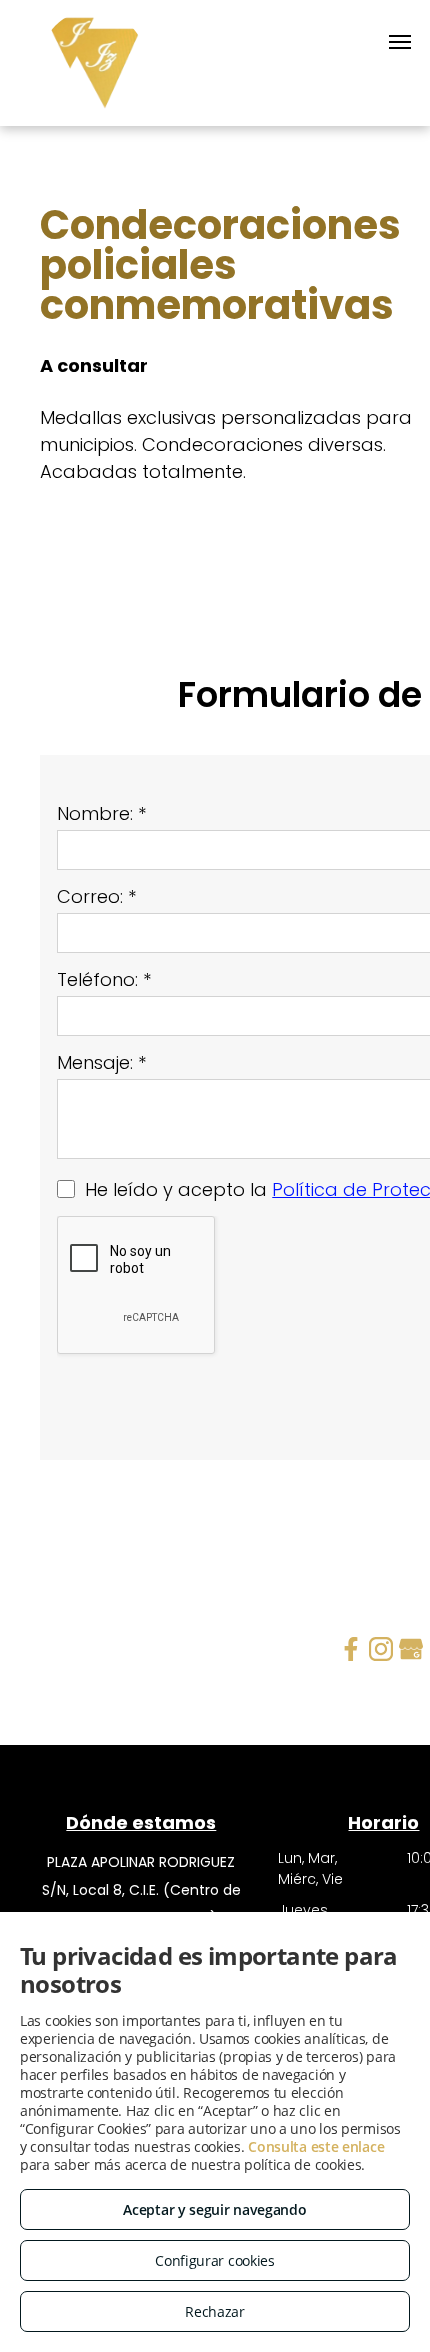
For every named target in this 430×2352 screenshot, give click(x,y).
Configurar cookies (215, 2260)
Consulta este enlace (316, 2146)
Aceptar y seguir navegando (214, 2209)
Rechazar (215, 2311)
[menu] (400, 42)
